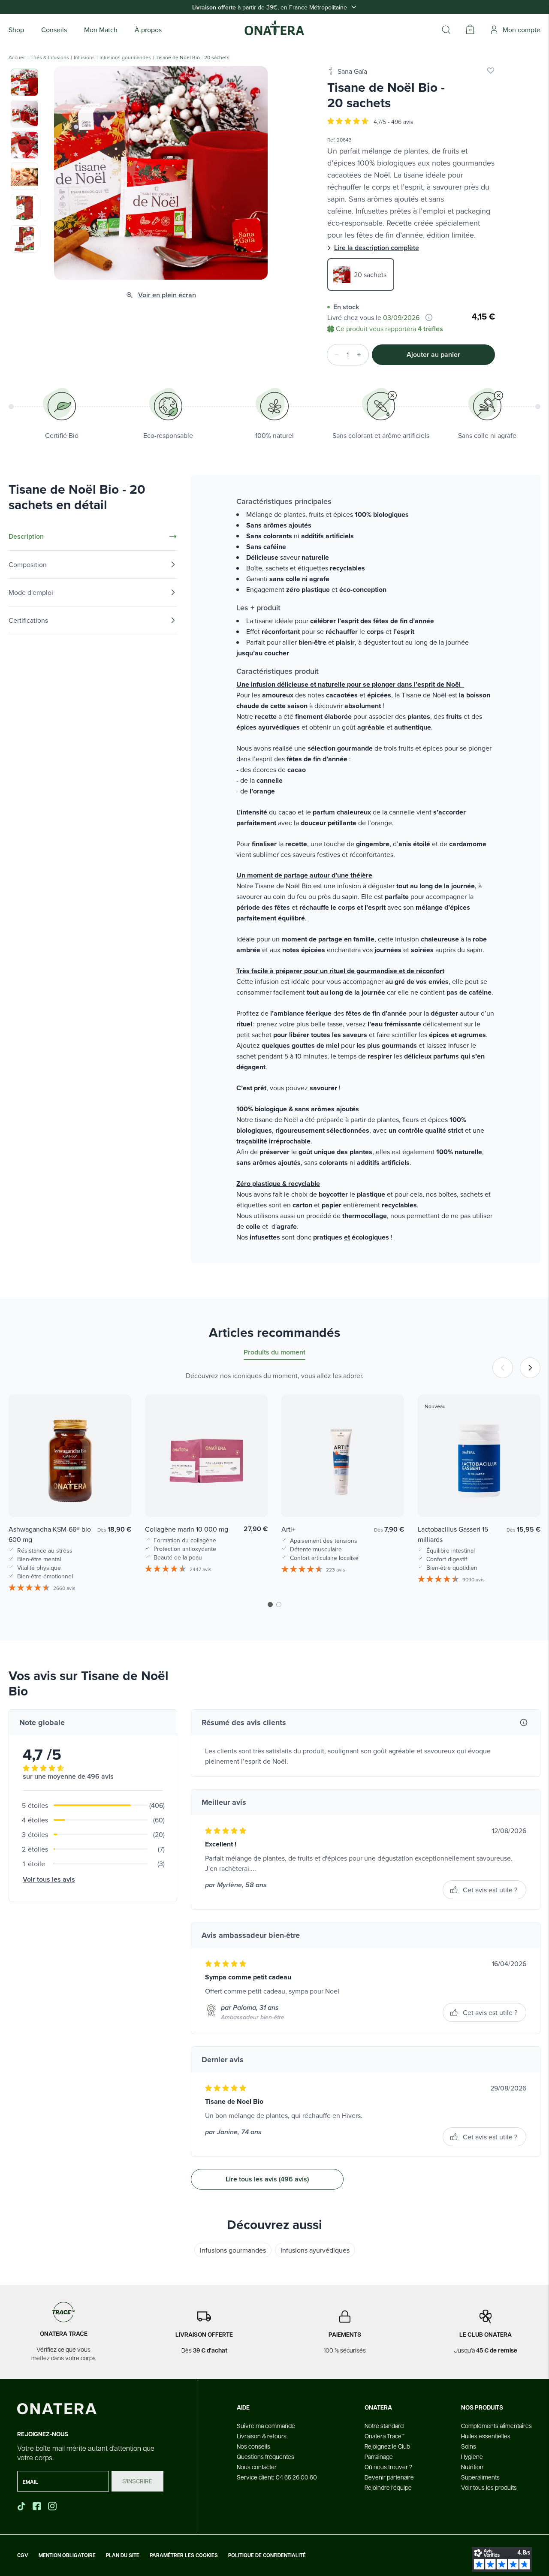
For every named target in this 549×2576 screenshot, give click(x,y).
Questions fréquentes (265, 2456)
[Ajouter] (362, 355)
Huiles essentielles (486, 2436)
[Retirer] (334, 355)
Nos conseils (253, 2446)
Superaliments (480, 2477)
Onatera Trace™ (385, 2436)
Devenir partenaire (389, 2477)
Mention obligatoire (67, 2555)
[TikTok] (21, 2506)
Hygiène (472, 2456)
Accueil (17, 57)
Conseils (54, 30)
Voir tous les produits (489, 2487)
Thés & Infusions (50, 57)
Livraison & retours (262, 2436)
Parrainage (379, 2456)
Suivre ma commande (266, 2425)
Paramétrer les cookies (184, 2555)
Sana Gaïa (352, 71)
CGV (23, 2555)
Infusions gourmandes (125, 57)
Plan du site (123, 2555)
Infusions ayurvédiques (315, 2250)
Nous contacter (257, 2467)
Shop (16, 30)
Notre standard (384, 2425)
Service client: (277, 2477)
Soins (469, 2446)
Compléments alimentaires (496, 2425)
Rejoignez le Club (387, 2446)
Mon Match (101, 30)
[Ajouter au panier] (116, 1498)
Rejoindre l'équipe (388, 2487)
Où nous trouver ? (388, 2467)
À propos (148, 30)
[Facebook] (38, 2506)
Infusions (84, 57)
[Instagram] (53, 2506)
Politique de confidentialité (267, 2555)
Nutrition (472, 2467)
